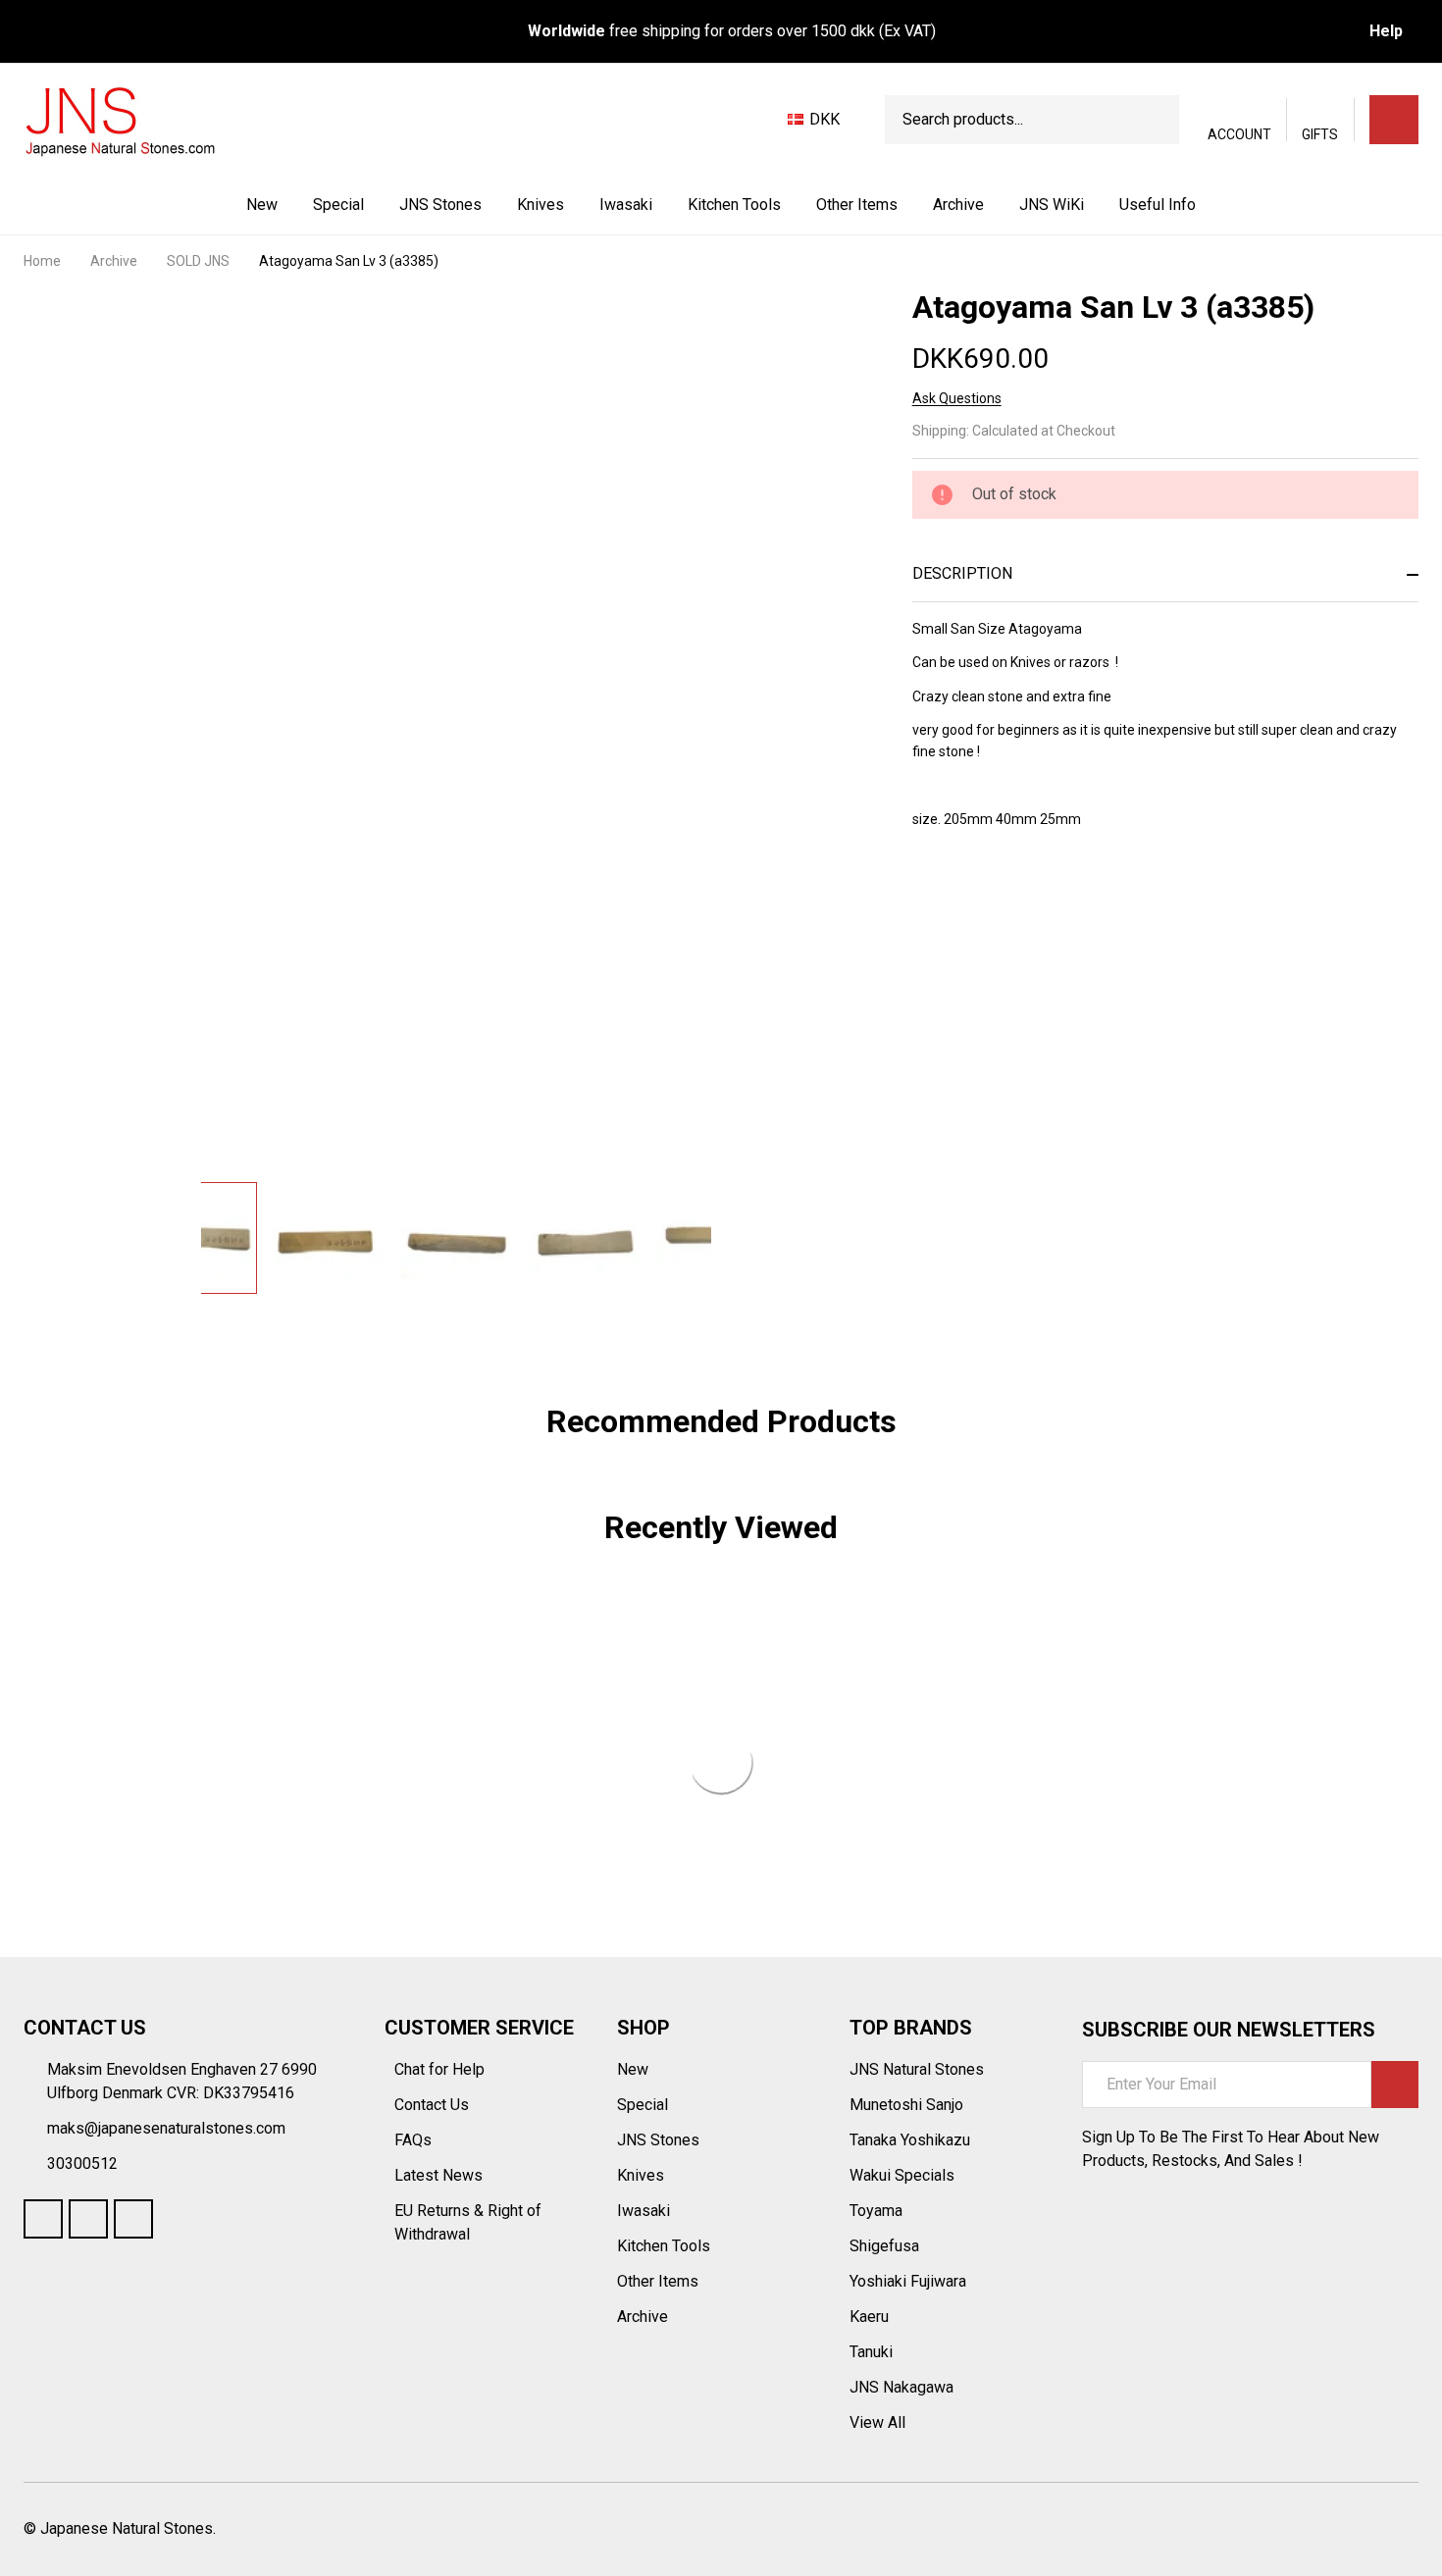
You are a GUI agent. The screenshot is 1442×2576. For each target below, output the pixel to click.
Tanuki (871, 2352)
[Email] (993, 898)
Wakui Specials (902, 2175)
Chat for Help (441, 2069)
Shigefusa (884, 2246)
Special (338, 205)
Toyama (876, 2211)
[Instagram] (133, 2219)
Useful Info (1158, 205)
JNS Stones (440, 205)
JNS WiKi (1052, 205)
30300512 (82, 2164)
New (262, 205)
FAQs (413, 2140)
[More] (484, 205)
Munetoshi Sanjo (906, 2105)
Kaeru (869, 2317)
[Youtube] (88, 2219)
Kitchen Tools (734, 205)
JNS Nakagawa (901, 2387)
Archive (958, 205)
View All (877, 2422)
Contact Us (434, 2105)
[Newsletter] (1395, 2085)
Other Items (857, 205)
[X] (1028, 898)
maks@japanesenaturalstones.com (166, 2128)
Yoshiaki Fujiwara (908, 2281)
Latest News (440, 2175)
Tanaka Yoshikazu (910, 2140)
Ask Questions (957, 398)
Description (962, 573)
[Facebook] (957, 898)
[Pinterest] (1063, 898)
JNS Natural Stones (917, 2069)
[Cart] (1394, 120)
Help (1386, 31)
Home (42, 261)
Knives (541, 205)
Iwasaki (626, 205)
